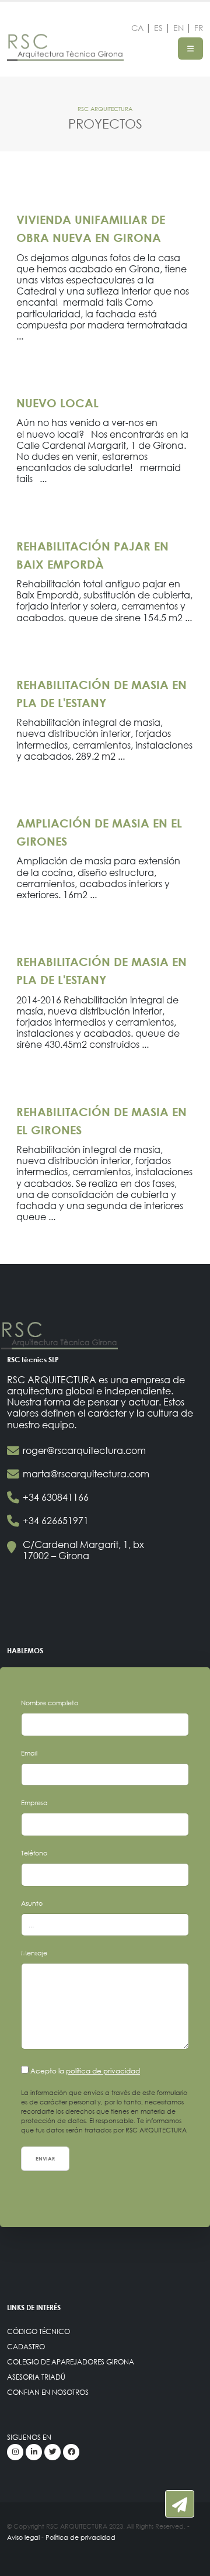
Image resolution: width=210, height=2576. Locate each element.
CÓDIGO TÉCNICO (38, 2331)
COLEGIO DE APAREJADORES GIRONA (71, 2362)
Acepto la (85, 2071)
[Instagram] (15, 2452)
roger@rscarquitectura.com (84, 1450)
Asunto (32, 1903)
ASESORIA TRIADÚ (36, 2377)
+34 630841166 (56, 1497)
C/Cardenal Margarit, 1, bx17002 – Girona (83, 1550)
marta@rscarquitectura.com (86, 1474)
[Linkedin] (34, 2452)
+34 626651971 (56, 1520)
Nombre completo (50, 1703)
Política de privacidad (80, 2537)
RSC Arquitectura (105, 109)
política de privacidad (103, 2071)
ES (158, 28)
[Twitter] (52, 2452)
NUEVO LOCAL (57, 403)
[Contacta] (180, 2504)
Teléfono (34, 1853)
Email (29, 1753)
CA (137, 28)
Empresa (34, 1803)
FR (199, 28)
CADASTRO (26, 2347)
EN (178, 28)
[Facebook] (71, 2452)
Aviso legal (23, 2537)
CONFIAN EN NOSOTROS (48, 2392)
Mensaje (34, 1953)
